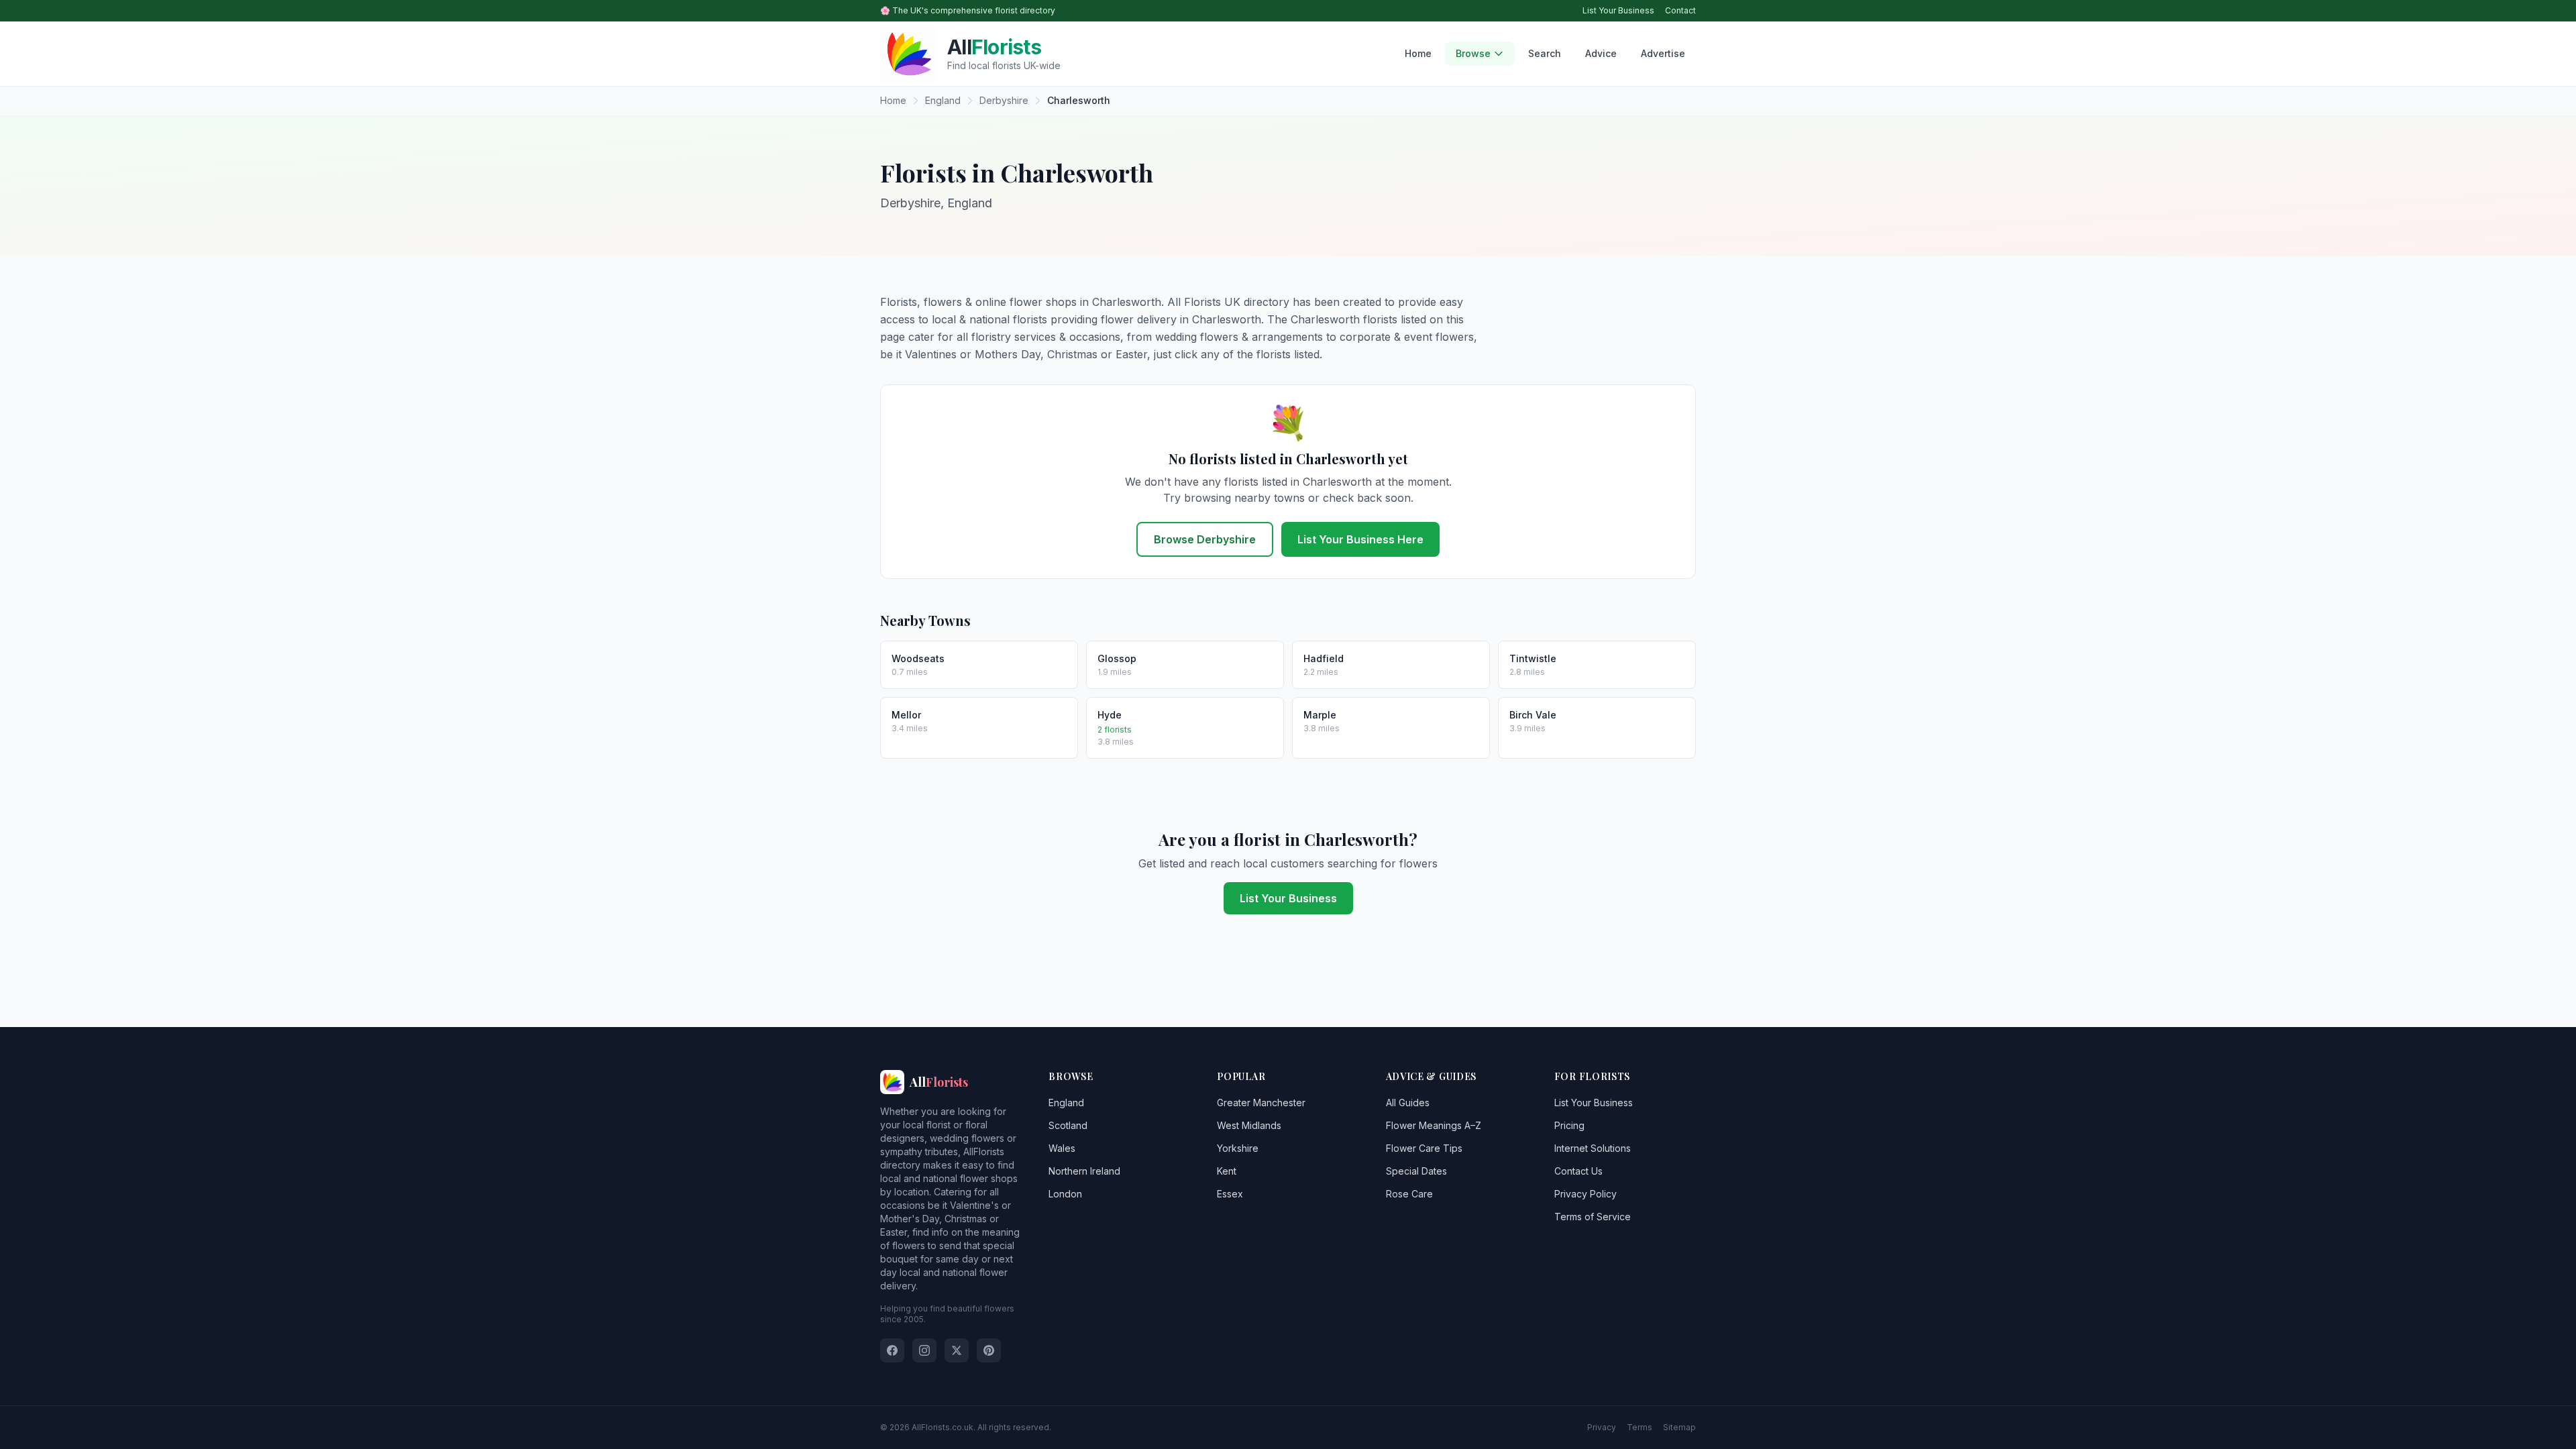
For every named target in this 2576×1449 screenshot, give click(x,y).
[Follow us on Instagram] (924, 1350)
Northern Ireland (1084, 1171)
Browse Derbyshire (1205, 539)
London (1065, 1194)
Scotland (1068, 1125)
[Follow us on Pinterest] (989, 1350)
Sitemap (1679, 1427)
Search (1545, 53)
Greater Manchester (1261, 1103)
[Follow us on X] (957, 1350)
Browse (1473, 53)
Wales (1062, 1148)
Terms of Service (1593, 1217)
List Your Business (1618, 10)
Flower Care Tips (1424, 1148)
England (1066, 1103)
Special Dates (1416, 1171)
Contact (1680, 10)
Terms (1640, 1427)
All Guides (1408, 1103)
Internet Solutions (1593, 1148)
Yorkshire (1238, 1148)
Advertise (1663, 53)
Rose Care (1409, 1194)
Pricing (1569, 1125)
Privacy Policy (1586, 1194)
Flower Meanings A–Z (1434, 1125)
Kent (1227, 1171)
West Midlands (1249, 1125)
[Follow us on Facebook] (892, 1350)
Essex (1230, 1194)
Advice (1601, 53)
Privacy (1602, 1427)
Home (1418, 53)
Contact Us (1578, 1171)
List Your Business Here (1360, 539)
